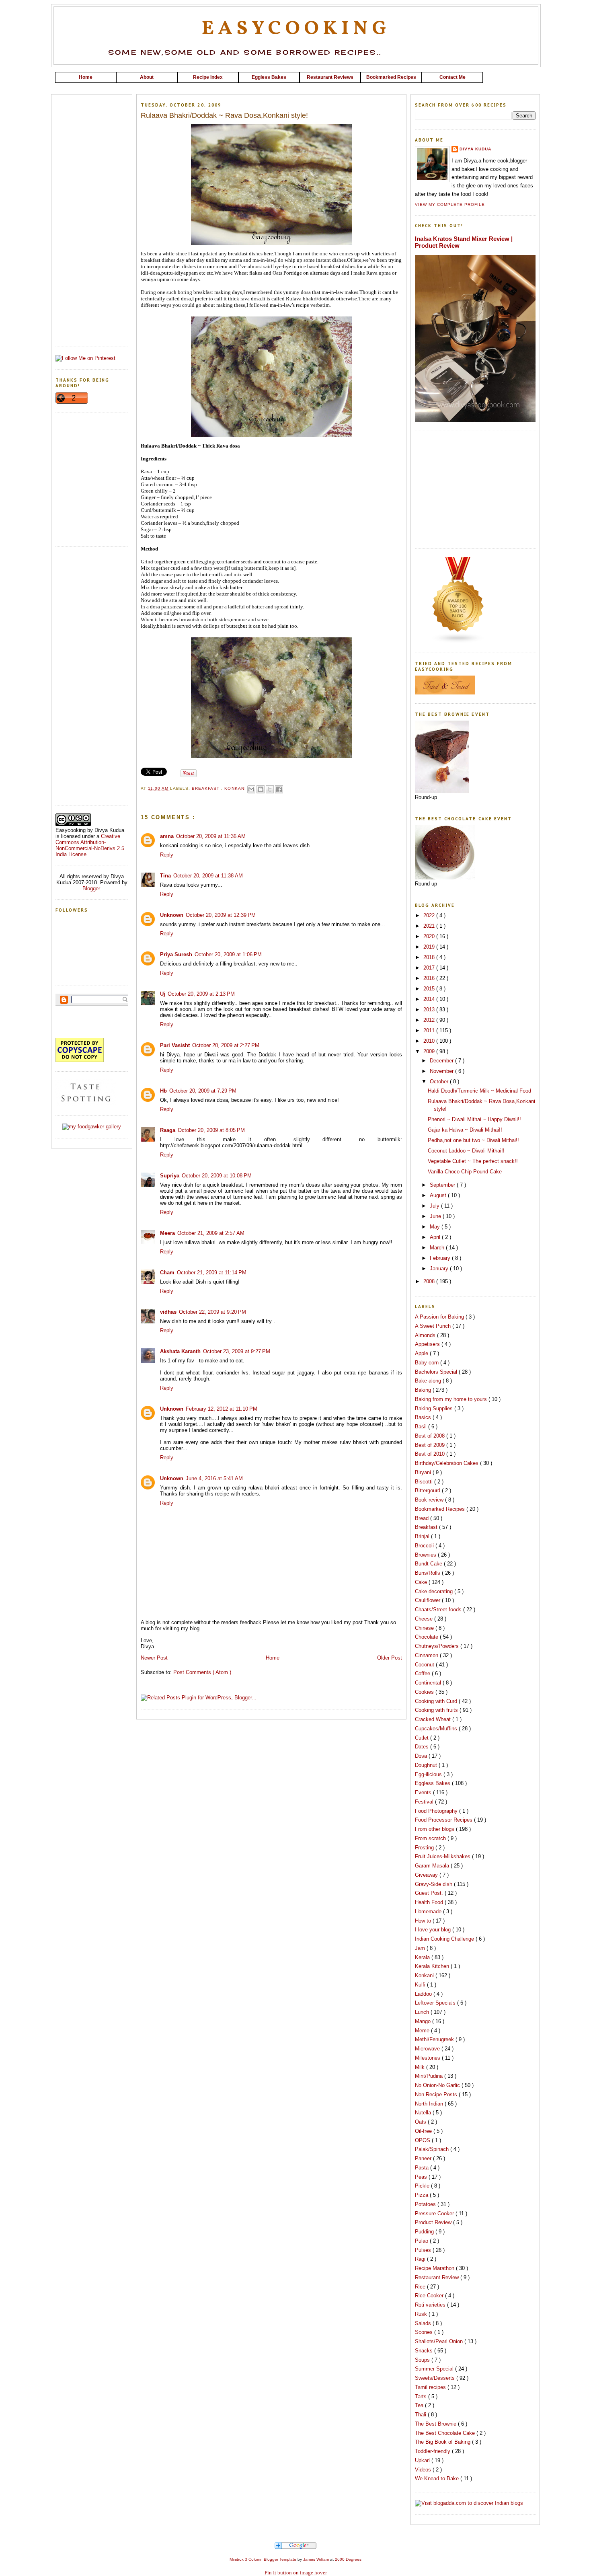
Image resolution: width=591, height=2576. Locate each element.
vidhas (168, 1312)
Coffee (423, 1673)
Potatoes (426, 2204)
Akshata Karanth (180, 1351)
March (438, 1248)
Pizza (422, 2195)
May (436, 1227)
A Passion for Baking (440, 1317)
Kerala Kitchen (433, 1966)
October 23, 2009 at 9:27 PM (237, 1351)
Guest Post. (430, 1893)
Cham (167, 1273)
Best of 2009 (431, 1445)
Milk (421, 2067)
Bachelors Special (437, 1372)
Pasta (423, 2168)
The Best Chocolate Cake (446, 2433)
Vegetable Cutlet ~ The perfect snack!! (473, 1161)
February (441, 1258)
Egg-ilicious (429, 1774)
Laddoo (424, 1994)
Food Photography (437, 1811)
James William (317, 2559)
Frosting (425, 1848)
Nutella (424, 2113)
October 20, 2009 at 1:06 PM (228, 954)
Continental (429, 1683)
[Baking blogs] (458, 642)
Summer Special (435, 2369)
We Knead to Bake (438, 2478)
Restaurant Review (438, 2277)
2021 (430, 926)
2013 (430, 1010)
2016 (430, 978)
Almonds (426, 1335)
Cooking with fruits (437, 1710)
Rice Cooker (430, 2296)
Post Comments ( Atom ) (202, 1672)
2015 (430, 989)
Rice (421, 2287)
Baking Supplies (435, 1408)
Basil (422, 1427)
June (436, 1216)
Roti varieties (431, 2305)
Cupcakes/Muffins (437, 1729)
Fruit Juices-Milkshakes (443, 1856)
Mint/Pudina (430, 2076)
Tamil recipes (431, 2387)
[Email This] (251, 789)
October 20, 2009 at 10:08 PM (217, 1176)
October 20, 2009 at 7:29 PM (203, 1091)
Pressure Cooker (435, 2213)
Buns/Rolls (428, 1573)
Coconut (425, 1665)
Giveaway (427, 1875)
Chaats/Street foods (439, 1609)
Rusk (422, 2314)
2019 (430, 947)
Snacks (425, 2351)
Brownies (426, 1555)
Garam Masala (433, 1866)
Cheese (425, 1619)
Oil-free (424, 2131)
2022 (430, 915)
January (440, 1268)
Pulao (422, 2241)
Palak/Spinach (433, 2149)
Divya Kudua (475, 149)
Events (424, 1792)
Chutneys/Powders (438, 1646)
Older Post (390, 1658)
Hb (163, 1091)
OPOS (423, 2140)
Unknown (172, 915)
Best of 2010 (431, 1454)
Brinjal (423, 1536)
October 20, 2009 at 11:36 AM (211, 836)
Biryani (424, 1472)
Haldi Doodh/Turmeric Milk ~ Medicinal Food (479, 1091)
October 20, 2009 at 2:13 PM (201, 994)
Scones (425, 2332)
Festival (425, 1802)
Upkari (423, 2460)
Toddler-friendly (433, 2451)
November (442, 1071)
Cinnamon (427, 1655)
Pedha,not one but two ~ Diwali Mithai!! (473, 1140)
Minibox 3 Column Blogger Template (264, 2559)
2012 (430, 1020)
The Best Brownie (436, 2424)
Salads (424, 2323)
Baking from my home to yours (452, 1399)
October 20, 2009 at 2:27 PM (226, 1045)
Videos (424, 2470)
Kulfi (421, 1985)
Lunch (423, 2012)
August (439, 1195)
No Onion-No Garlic (438, 2085)
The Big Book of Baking (443, 2442)
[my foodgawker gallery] (92, 1127)
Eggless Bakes (433, 1783)
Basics (424, 1417)
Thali (421, 2415)
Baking (424, 1390)
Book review (430, 1500)
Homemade (429, 1911)
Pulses (424, 2250)
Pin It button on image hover (296, 2573)
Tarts (422, 2396)
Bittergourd (428, 1490)
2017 (430, 968)
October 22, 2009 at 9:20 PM (212, 1312)
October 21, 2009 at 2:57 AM (211, 1233)
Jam (421, 1948)
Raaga (168, 1130)
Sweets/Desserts (436, 2378)
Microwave (428, 2049)
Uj (163, 994)
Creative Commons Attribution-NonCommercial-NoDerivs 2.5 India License (90, 845)
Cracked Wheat (434, 1719)
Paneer (424, 2158)
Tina (165, 876)
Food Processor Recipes (444, 1820)
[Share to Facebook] (279, 789)
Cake (422, 1582)
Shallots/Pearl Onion (440, 2341)
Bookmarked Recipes (441, 1509)
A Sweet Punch (434, 1326)
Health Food (430, 1902)
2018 (430, 957)
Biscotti (425, 1482)
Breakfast (206, 789)
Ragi (421, 2259)
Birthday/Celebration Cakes (447, 1463)
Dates (423, 1747)
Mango (424, 2021)
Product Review (434, 2222)
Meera (167, 1233)
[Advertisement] (295, 86)
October (440, 1082)
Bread (423, 1518)
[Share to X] (270, 789)
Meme (423, 2031)
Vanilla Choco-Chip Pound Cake (465, 1172)
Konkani (236, 789)
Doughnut (427, 1765)
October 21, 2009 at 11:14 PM (212, 1273)
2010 (430, 1041)
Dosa (422, 1756)
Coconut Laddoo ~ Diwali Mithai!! (466, 1151)
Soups (423, 2360)
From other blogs (435, 1829)
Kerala (423, 1957)
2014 (430, 999)
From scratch (431, 1838)
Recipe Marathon (435, 2268)
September (443, 1185)
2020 (430, 936)
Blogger (91, 888)
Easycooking (296, 29)
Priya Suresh (176, 954)
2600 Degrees (348, 2559)
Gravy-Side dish (434, 1884)
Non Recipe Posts (437, 2094)
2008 (430, 1281)
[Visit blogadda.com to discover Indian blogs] (469, 2503)
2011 (430, 1030)
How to (424, 1921)
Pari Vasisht (175, 1045)
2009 (430, 1051)
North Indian (430, 2104)
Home (273, 1658)
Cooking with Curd (437, 1701)
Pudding (425, 2232)
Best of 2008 (431, 1436)
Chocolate (427, 1637)
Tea (420, 2405)
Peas (422, 2177)
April (436, 1237)
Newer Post (154, 1658)
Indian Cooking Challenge (445, 1939)
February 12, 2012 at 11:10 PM (222, 1409)
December (442, 1061)
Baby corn (428, 1363)
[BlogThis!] (261, 789)
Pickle (423, 2186)
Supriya (170, 1176)
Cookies (425, 1692)
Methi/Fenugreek (435, 2039)
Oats (421, 2122)
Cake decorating (435, 1591)
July (435, 1206)
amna (167, 836)
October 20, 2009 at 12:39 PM (221, 915)
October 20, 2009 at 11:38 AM (208, 876)
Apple (422, 1353)
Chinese (425, 1628)
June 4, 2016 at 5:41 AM (214, 1478)
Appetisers (428, 1344)
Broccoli (425, 1546)
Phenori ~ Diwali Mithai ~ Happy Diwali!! (474, 1119)
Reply (167, 855)
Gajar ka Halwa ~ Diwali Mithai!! (465, 1130)
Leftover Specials (436, 2003)
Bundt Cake (429, 1564)
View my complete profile (450, 204)
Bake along (429, 1381)
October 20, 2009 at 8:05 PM (211, 1130)
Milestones (428, 2058)
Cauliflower (428, 1600)
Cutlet (423, 1738)
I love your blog (434, 1930)
